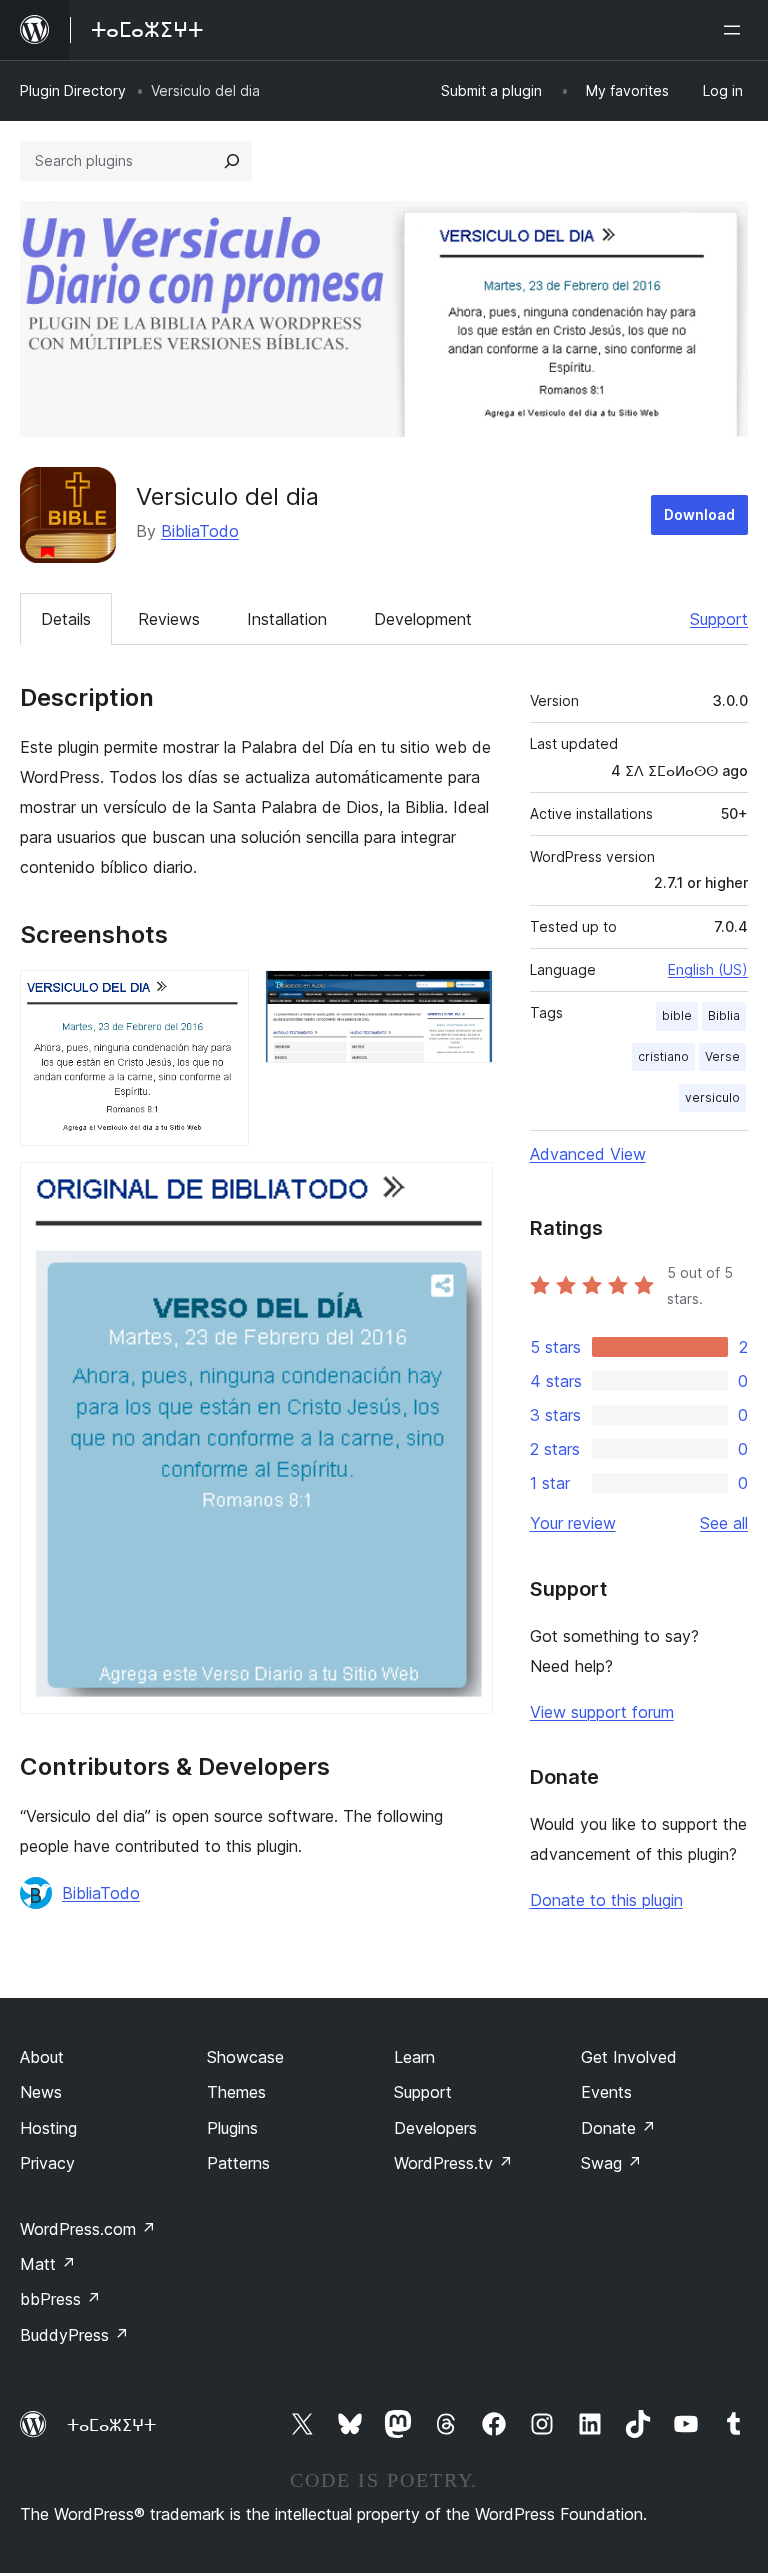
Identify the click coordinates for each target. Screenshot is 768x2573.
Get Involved (629, 2057)
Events (606, 2092)
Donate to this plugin (606, 1900)
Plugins (232, 2128)
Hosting (48, 2128)
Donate (618, 2128)
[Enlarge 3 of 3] (466, 1189)
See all (724, 1523)
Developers (435, 2128)
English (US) (708, 969)
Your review (573, 1523)
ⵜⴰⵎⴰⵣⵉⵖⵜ (111, 2425)
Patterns (238, 2163)
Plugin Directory (73, 90)
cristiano (663, 1056)
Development (423, 619)
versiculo (712, 1097)
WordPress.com (88, 2229)
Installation (287, 619)
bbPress (60, 2299)
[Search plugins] (232, 161)
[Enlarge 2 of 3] (466, 997)
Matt (48, 2264)
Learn (414, 2057)
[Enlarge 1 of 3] (222, 997)
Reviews (169, 619)
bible (677, 1015)
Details (66, 619)
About (42, 2057)
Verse (722, 1056)
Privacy (47, 2163)
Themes (236, 2092)
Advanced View (588, 1154)
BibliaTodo (200, 531)
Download (699, 514)
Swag (611, 2163)
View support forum (602, 1712)
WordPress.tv (453, 2163)
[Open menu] (736, 30)
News (41, 2092)
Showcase (245, 2057)
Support (719, 619)
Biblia (724, 1015)
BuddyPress (74, 2335)
